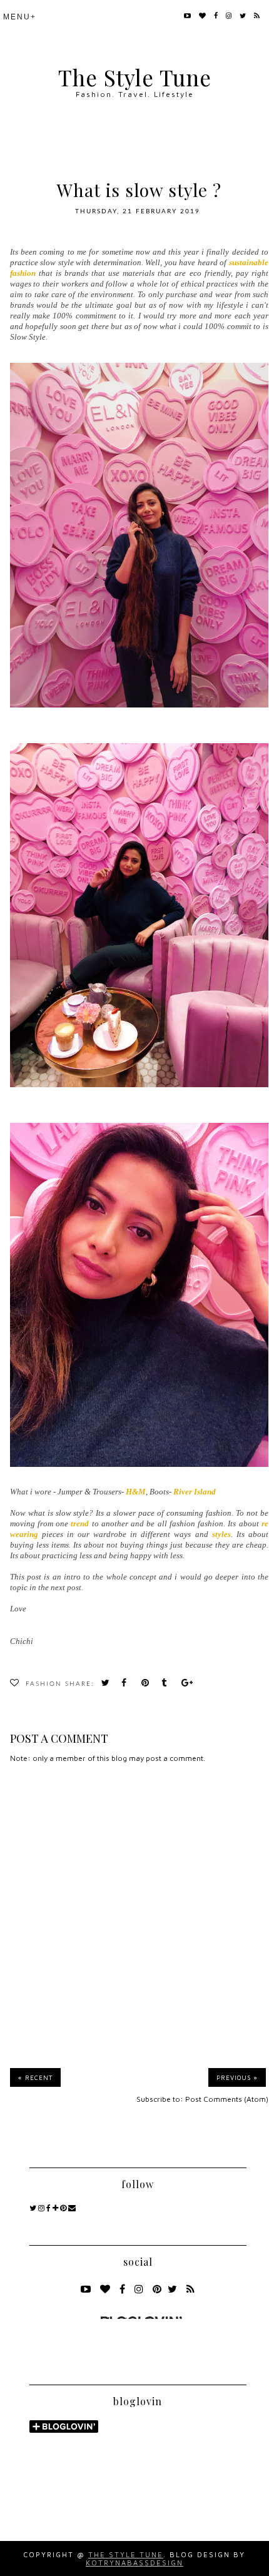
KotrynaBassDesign (134, 2563)
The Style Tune (135, 77)
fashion (44, 1684)
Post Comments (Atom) (227, 2099)
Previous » (237, 2077)
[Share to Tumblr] (168, 1684)
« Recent (35, 2077)
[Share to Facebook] (128, 1684)
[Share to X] (108, 1684)
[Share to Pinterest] (148, 1684)
